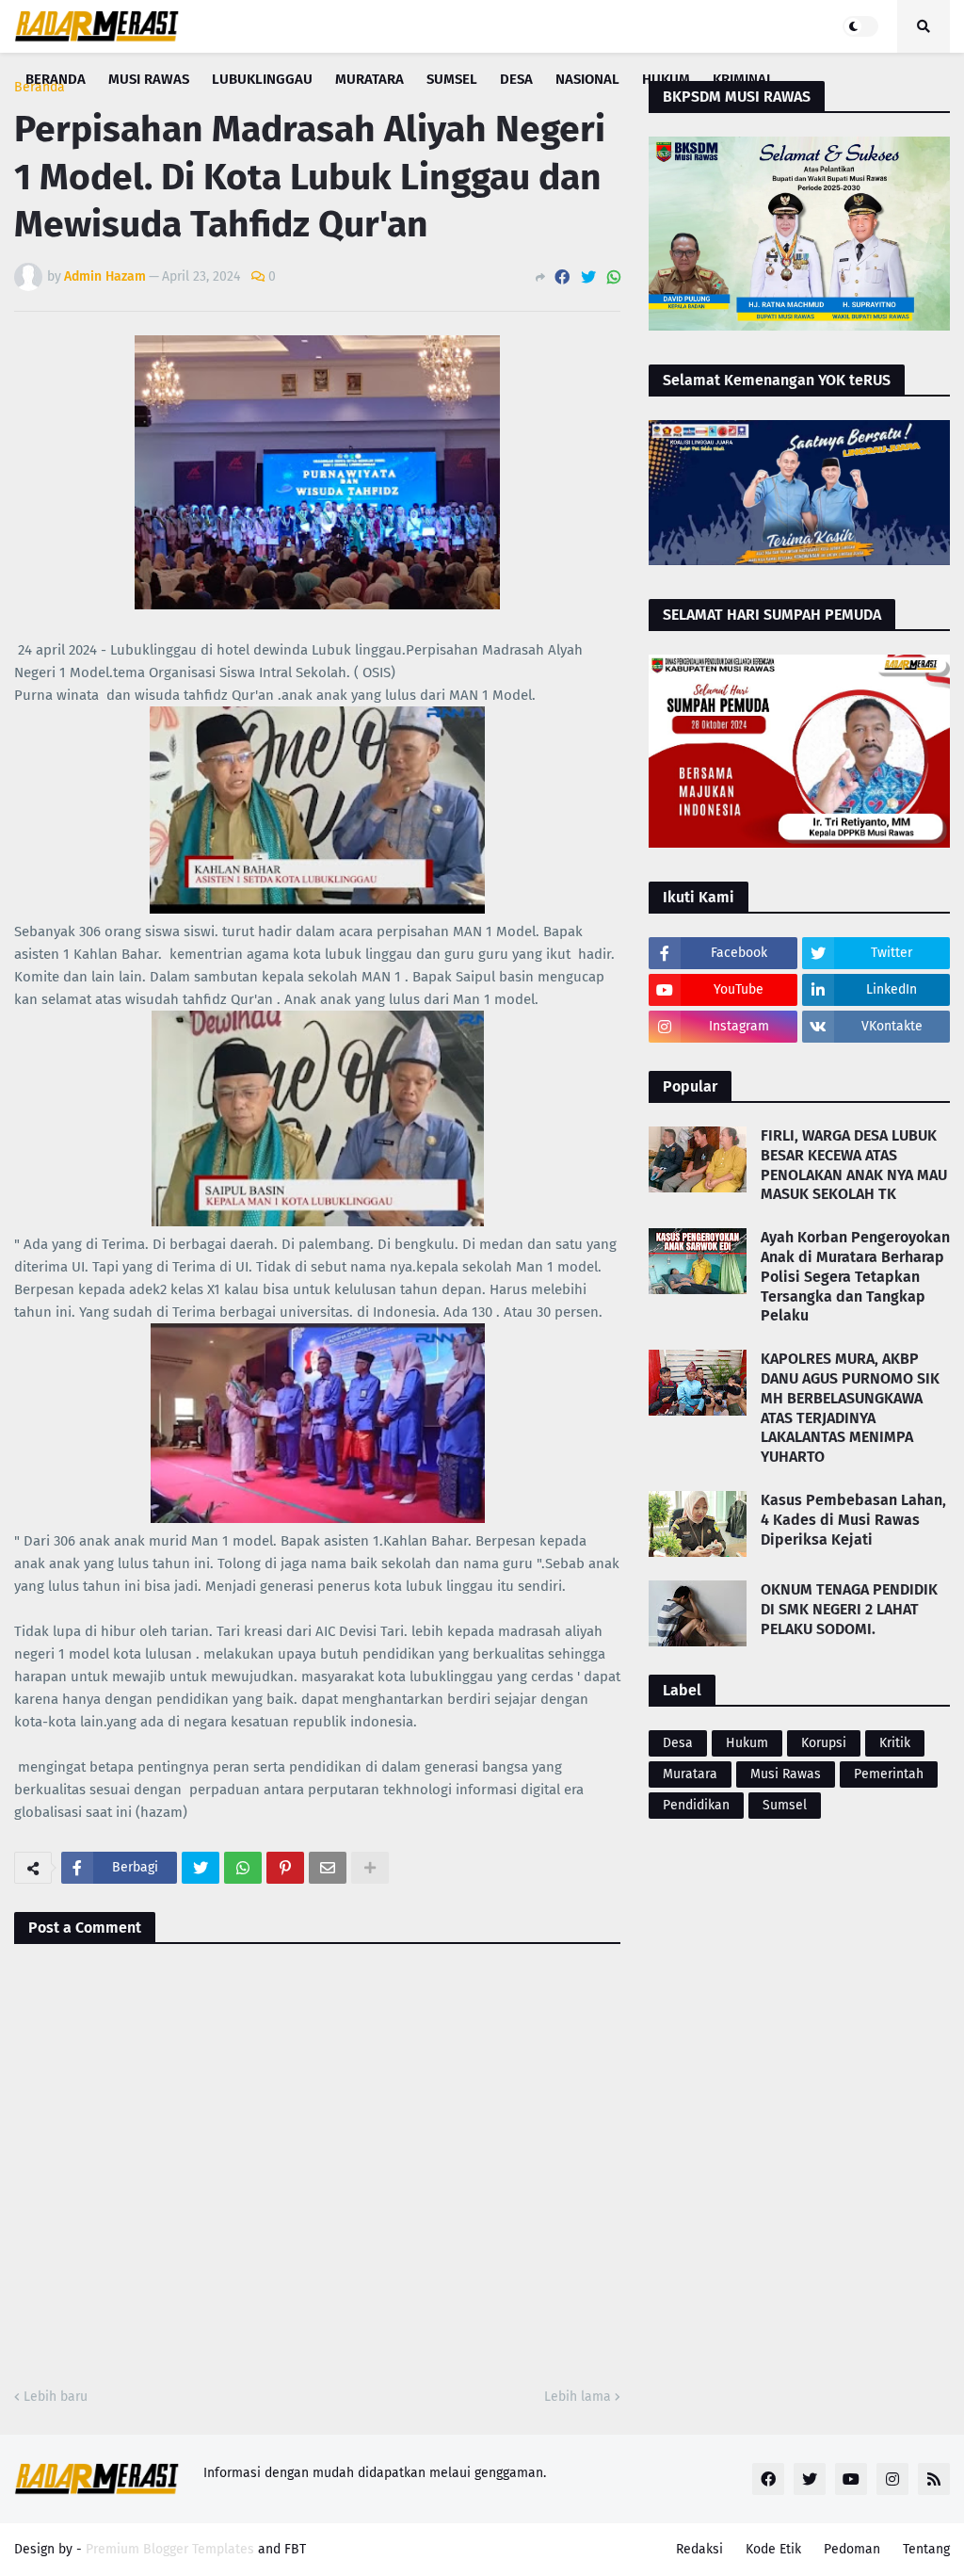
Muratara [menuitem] (370, 79)
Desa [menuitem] (516, 79)
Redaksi (699, 2549)
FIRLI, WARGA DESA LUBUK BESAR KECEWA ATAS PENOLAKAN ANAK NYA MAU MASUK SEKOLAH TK (854, 1165)
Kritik (895, 1743)
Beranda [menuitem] (56, 79)
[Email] (328, 1868)
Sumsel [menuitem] (452, 79)
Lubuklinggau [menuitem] (262, 79)
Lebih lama (578, 2397)
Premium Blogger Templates (170, 2549)
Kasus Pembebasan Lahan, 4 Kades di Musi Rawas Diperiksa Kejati (853, 1520)
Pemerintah (889, 1774)
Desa (678, 1743)
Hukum (747, 1743)
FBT (295, 2549)
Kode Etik (773, 2549)
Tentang (926, 2549)
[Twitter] (588, 277)
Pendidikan (696, 1805)
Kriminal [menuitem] (743, 79)
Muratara (690, 1774)
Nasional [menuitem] (587, 79)
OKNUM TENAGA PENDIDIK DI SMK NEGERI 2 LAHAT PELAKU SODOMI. (849, 1609)
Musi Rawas (786, 1774)
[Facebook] (562, 277)
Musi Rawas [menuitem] (149, 79)
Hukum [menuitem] (666, 79)
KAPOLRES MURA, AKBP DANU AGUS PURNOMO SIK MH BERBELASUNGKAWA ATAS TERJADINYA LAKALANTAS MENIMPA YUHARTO (850, 1408)
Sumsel (785, 1805)
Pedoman (852, 2549)
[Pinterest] (285, 1868)
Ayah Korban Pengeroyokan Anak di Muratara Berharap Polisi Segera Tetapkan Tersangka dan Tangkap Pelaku (855, 1276)
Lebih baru (56, 2397)
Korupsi (824, 1743)
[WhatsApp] (614, 277)
